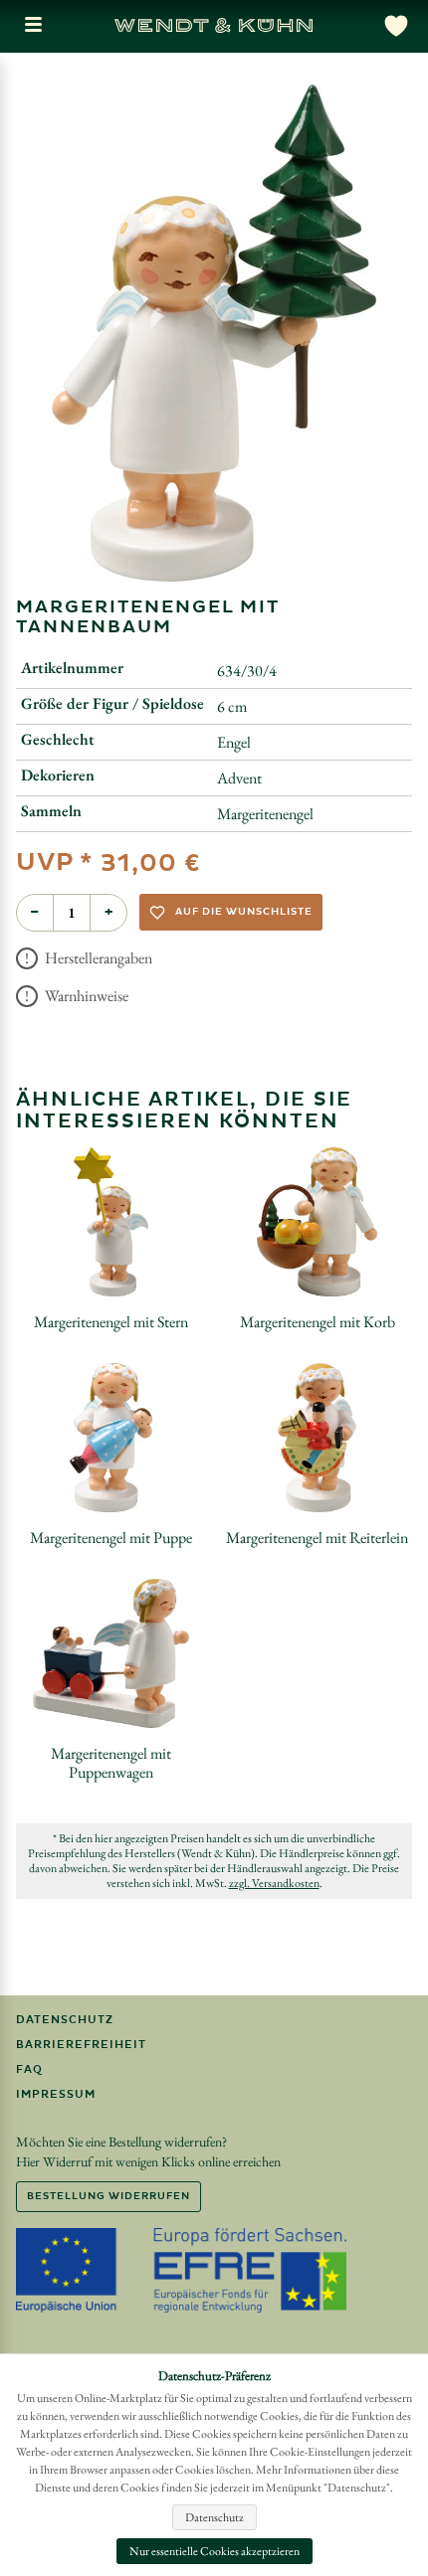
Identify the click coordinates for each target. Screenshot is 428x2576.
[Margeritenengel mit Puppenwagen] (111, 1653)
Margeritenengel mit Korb (318, 1322)
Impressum (56, 2094)
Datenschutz (65, 2020)
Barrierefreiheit (81, 2045)
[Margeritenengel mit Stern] (111, 1222)
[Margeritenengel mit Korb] (318, 1222)
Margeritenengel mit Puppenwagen (111, 1763)
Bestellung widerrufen (108, 2196)
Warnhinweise (85, 996)
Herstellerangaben (97, 958)
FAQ (29, 2069)
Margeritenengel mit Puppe (111, 1538)
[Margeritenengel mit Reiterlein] (317, 1438)
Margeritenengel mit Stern (111, 1322)
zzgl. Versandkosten (274, 1883)
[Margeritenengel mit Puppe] (111, 1438)
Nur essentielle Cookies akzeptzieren (214, 2551)
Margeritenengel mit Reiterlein (317, 1538)
